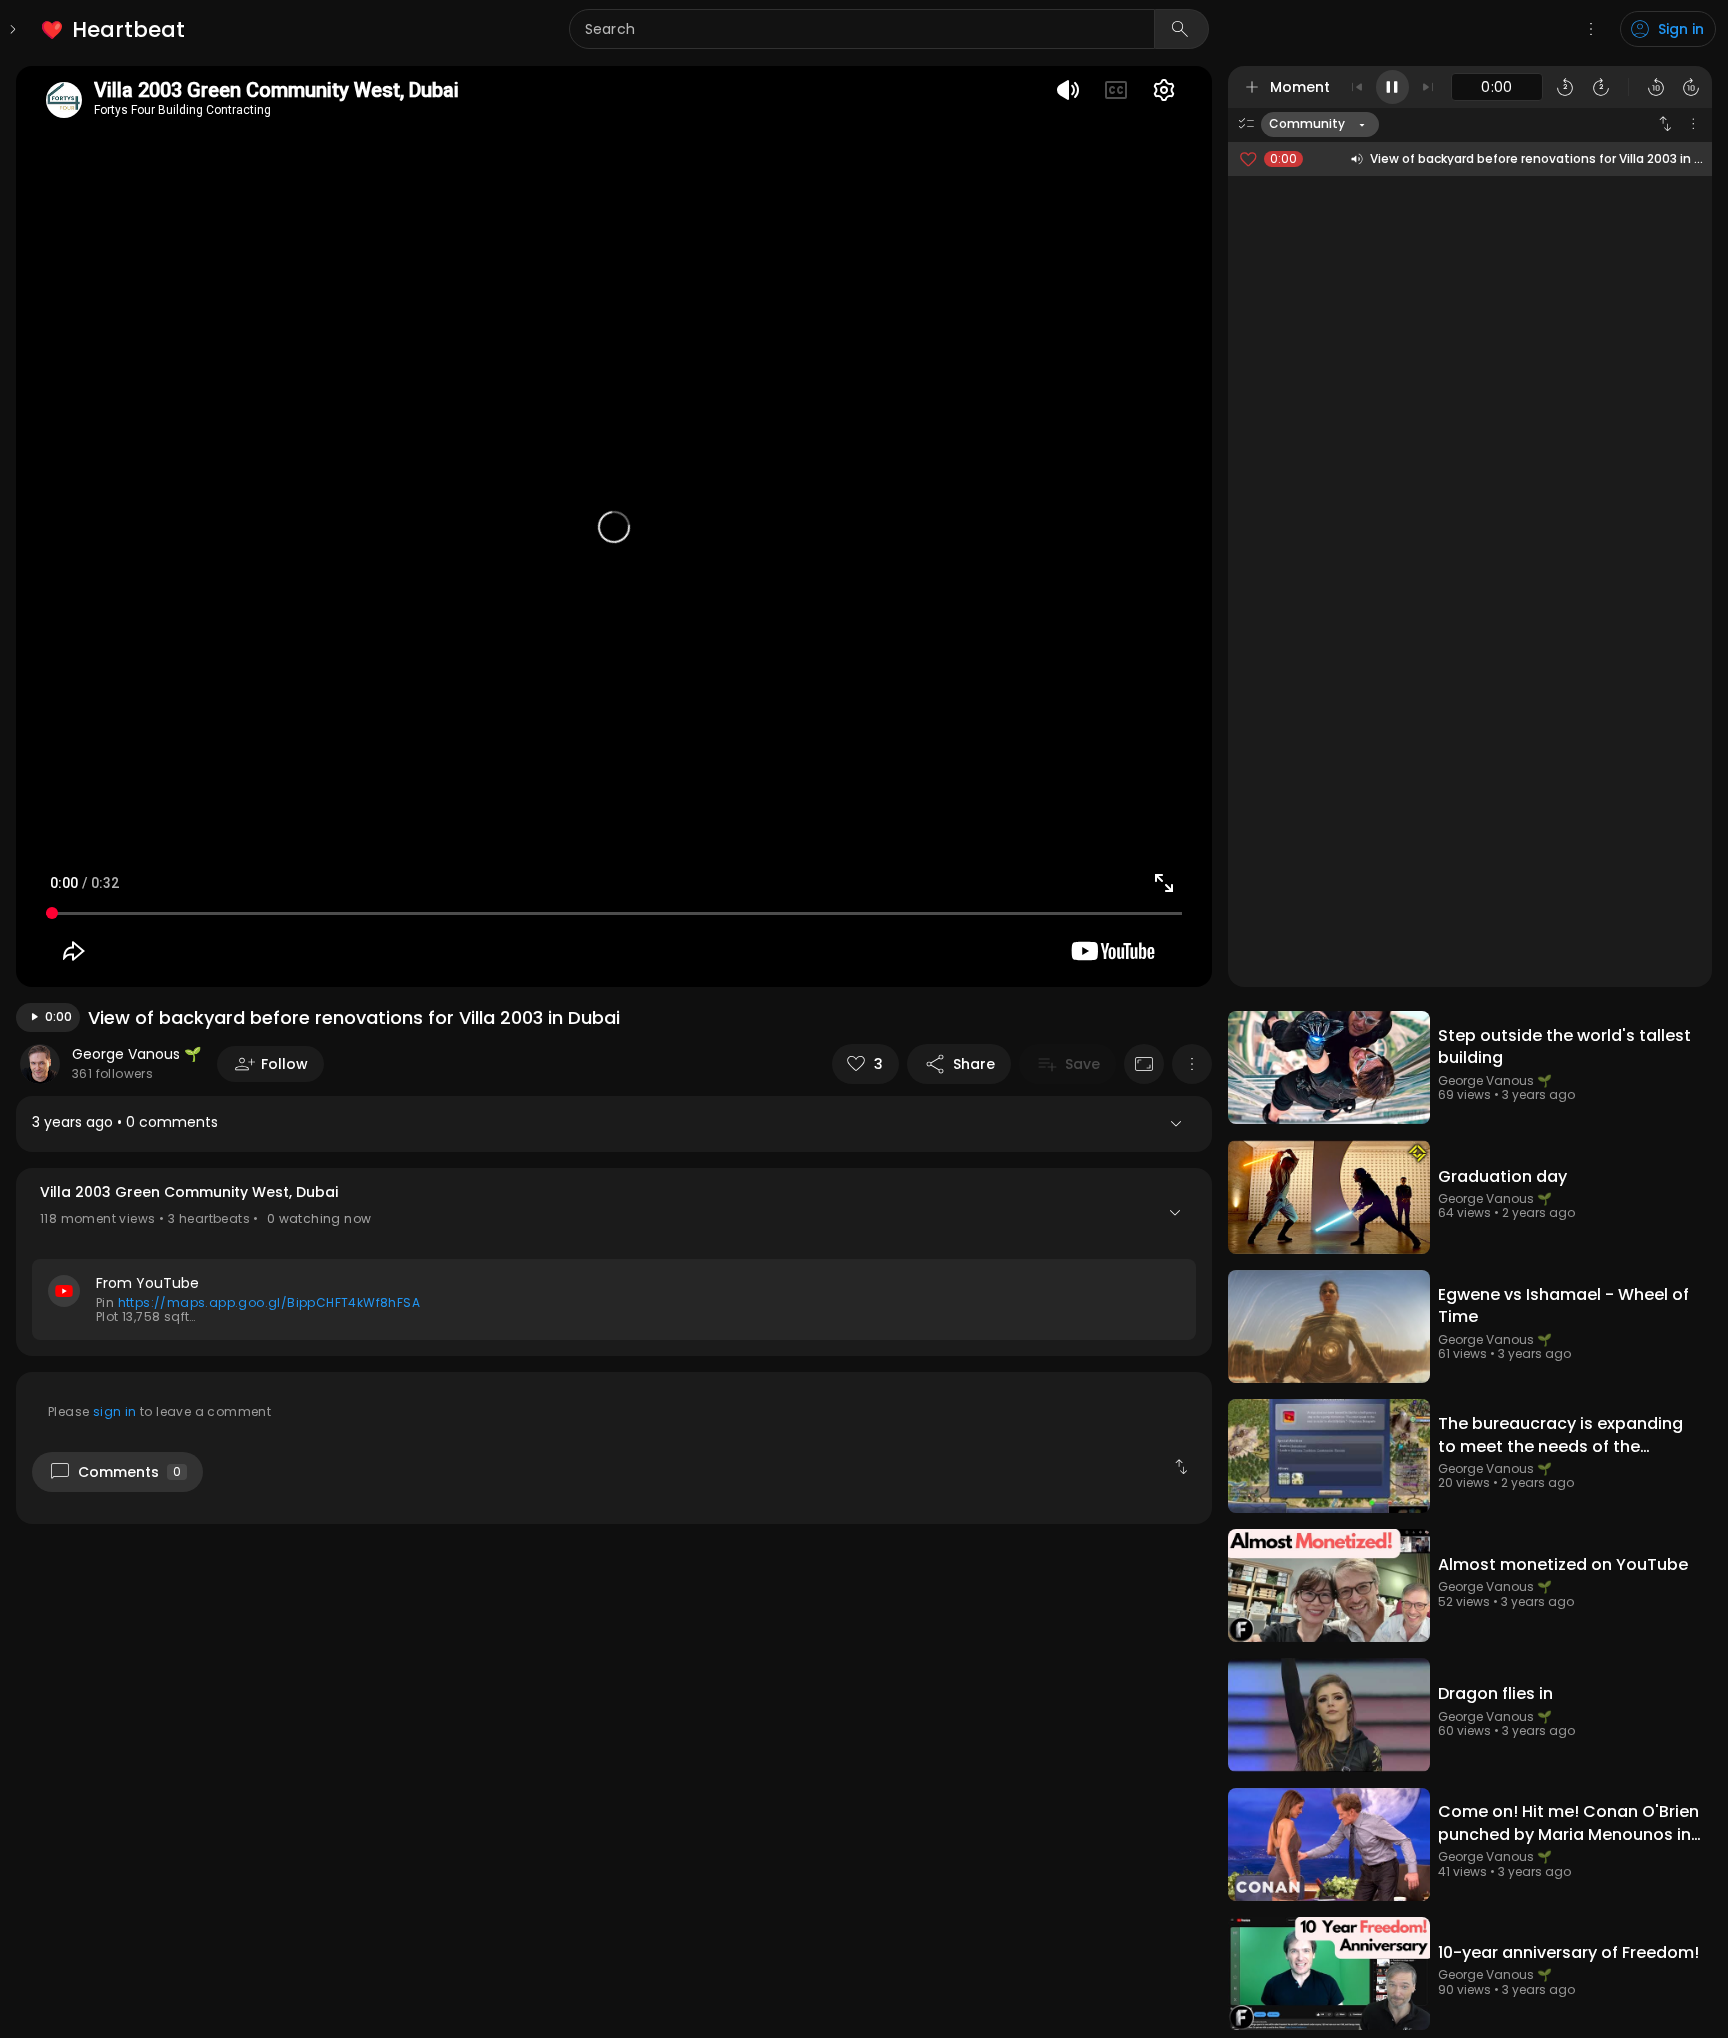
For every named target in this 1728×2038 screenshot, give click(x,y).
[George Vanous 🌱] (40, 1064)
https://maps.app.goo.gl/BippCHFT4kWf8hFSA (269, 1302)
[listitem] (114, 29)
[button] (614, 1262)
